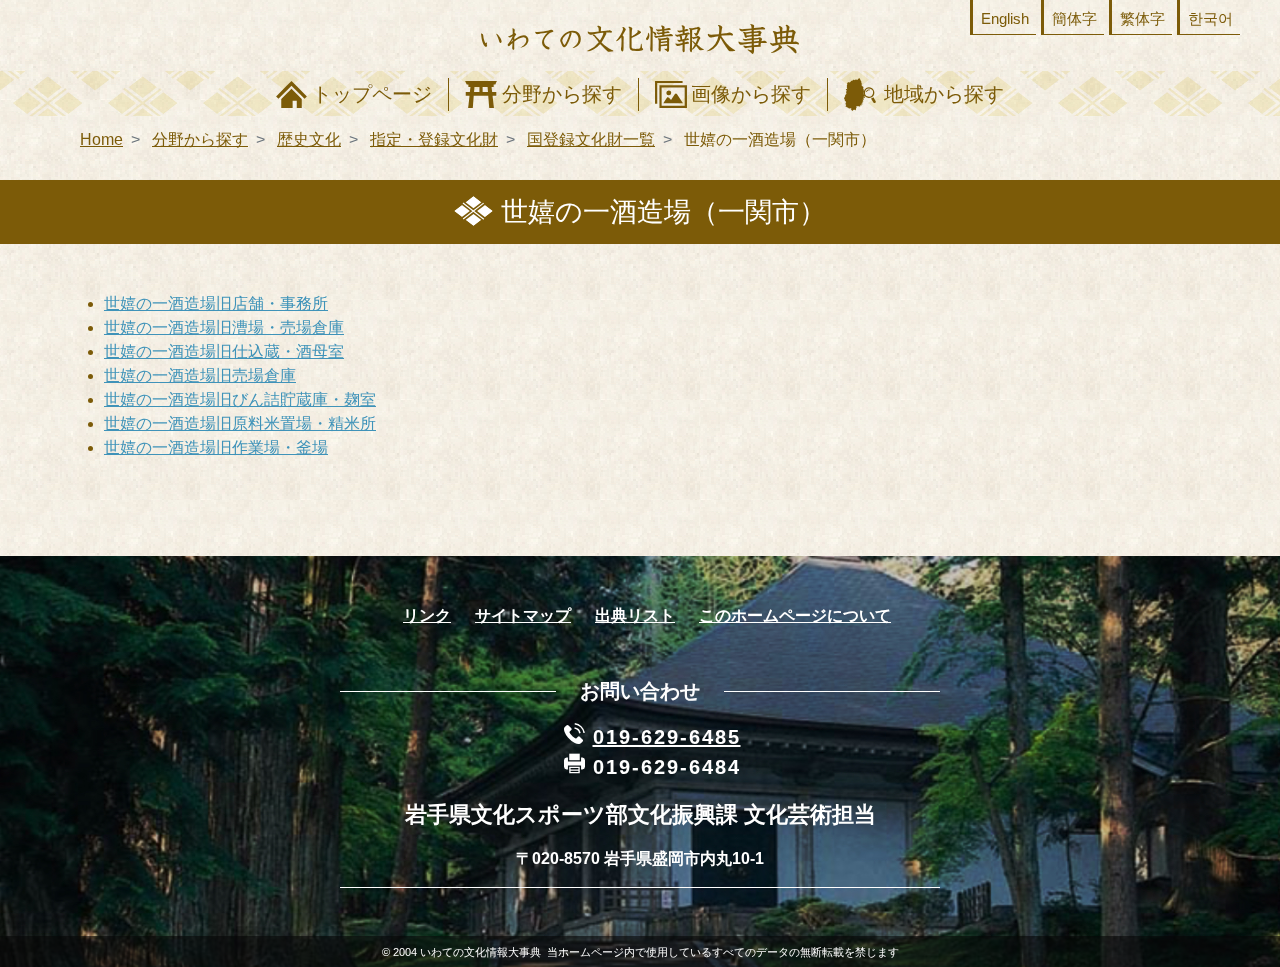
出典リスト (635, 615)
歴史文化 (309, 139)
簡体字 (1074, 18)
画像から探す (751, 94)
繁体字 (1142, 18)
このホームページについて (795, 615)
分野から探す (562, 94)
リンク (427, 615)
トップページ (372, 94)
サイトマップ (523, 615)
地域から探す (944, 94)
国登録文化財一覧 (591, 139)
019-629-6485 (667, 737)
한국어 (1210, 18)
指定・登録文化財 (434, 139)
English (1005, 18)
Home (101, 139)
